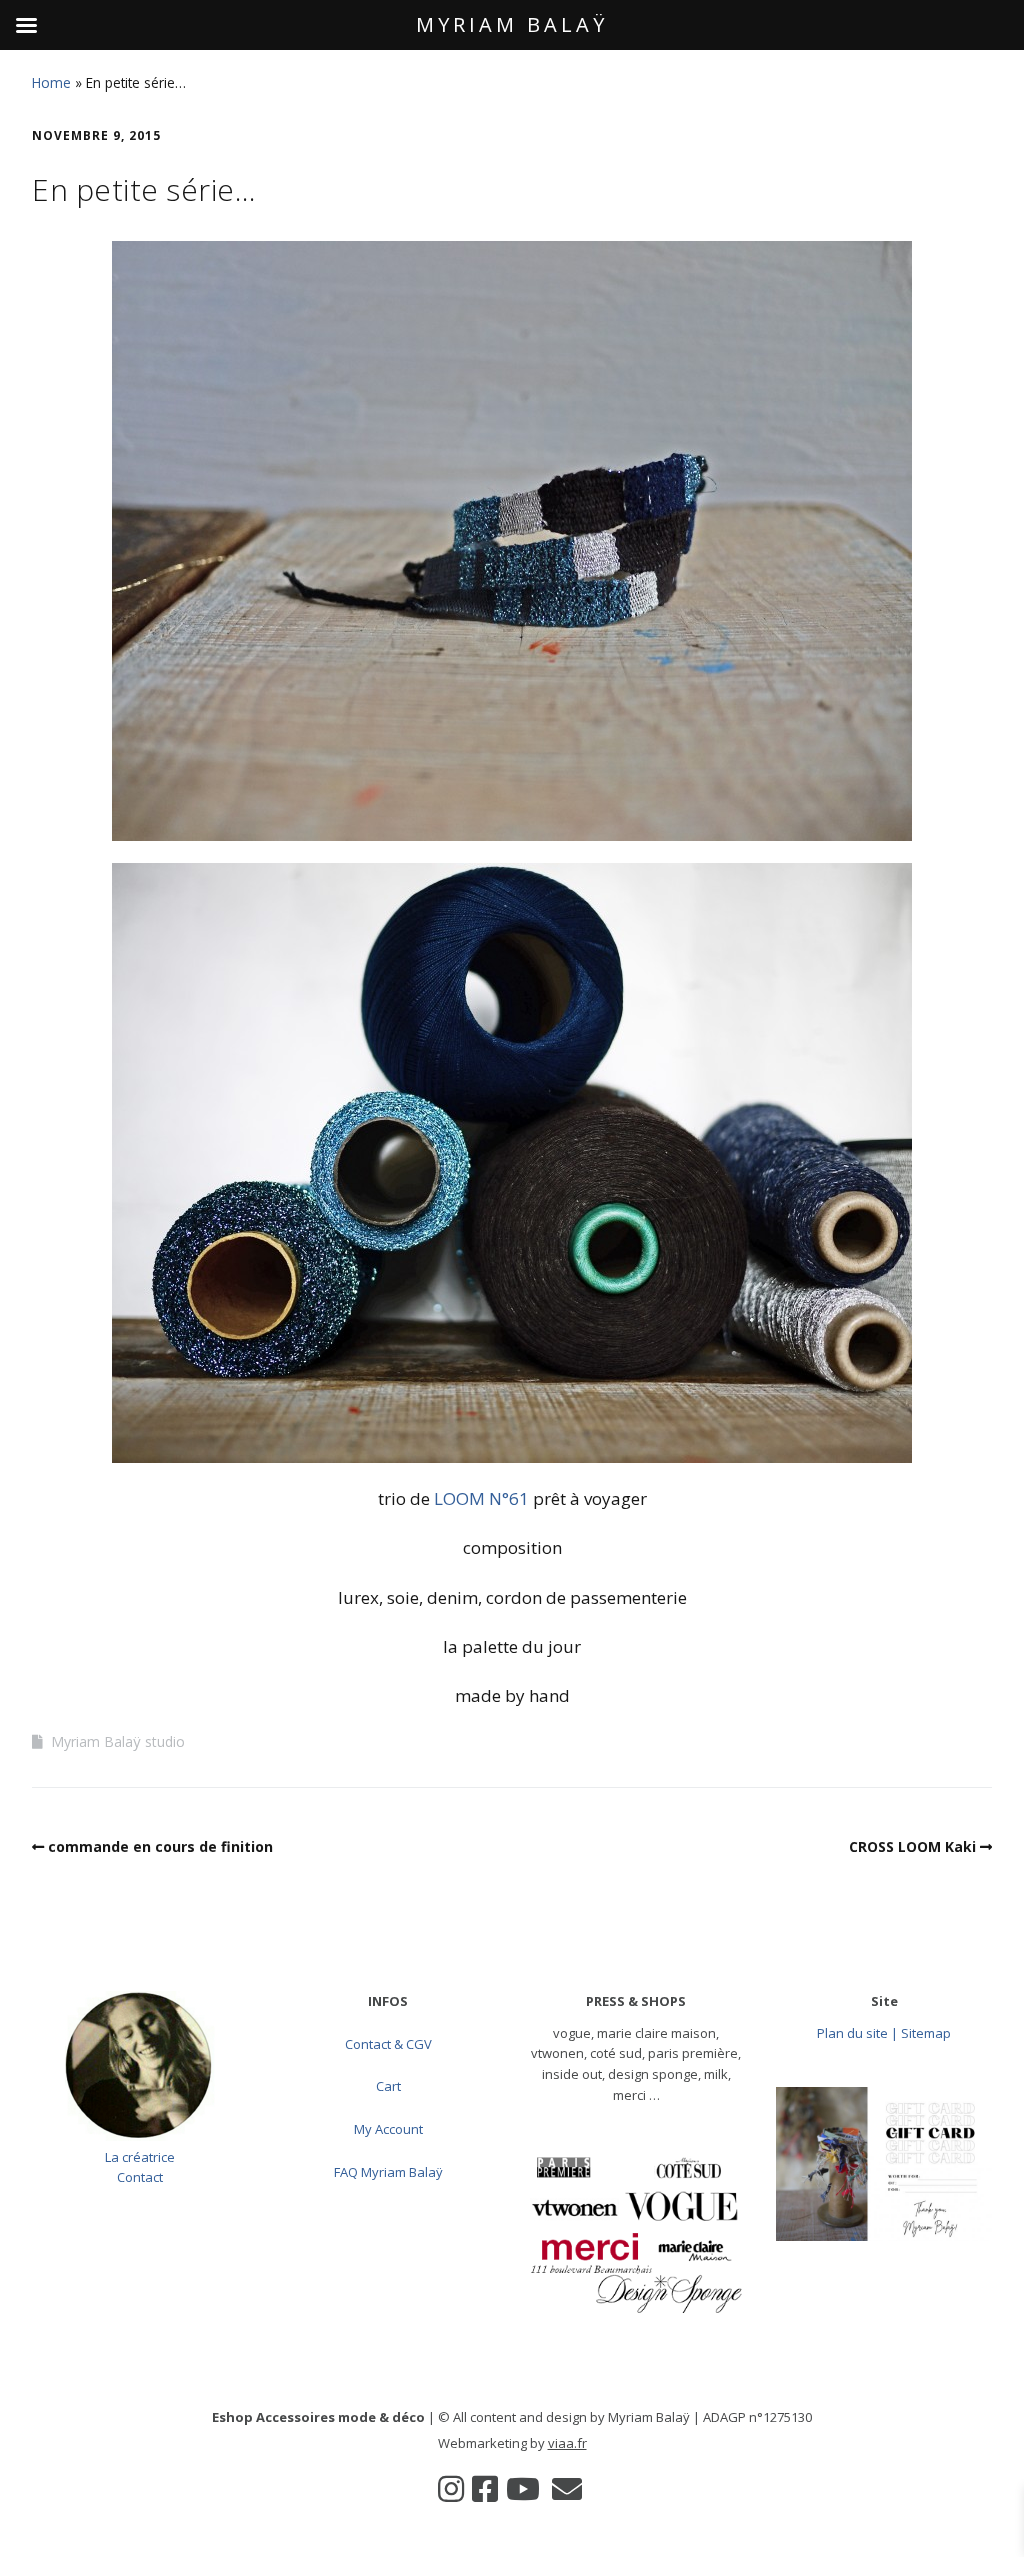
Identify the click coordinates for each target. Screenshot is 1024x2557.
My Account (388, 2129)
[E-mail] (567, 2489)
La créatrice (140, 2157)
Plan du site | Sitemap (884, 2033)
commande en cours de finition (160, 1846)
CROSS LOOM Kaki (912, 1846)
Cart (388, 2086)
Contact (140, 2177)
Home (51, 82)
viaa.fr (567, 2443)
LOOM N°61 (481, 1498)
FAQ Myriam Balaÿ (388, 2172)
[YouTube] (523, 2489)
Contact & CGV (388, 2044)
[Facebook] (485, 2489)
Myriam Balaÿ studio (118, 1741)
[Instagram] (451, 2489)
